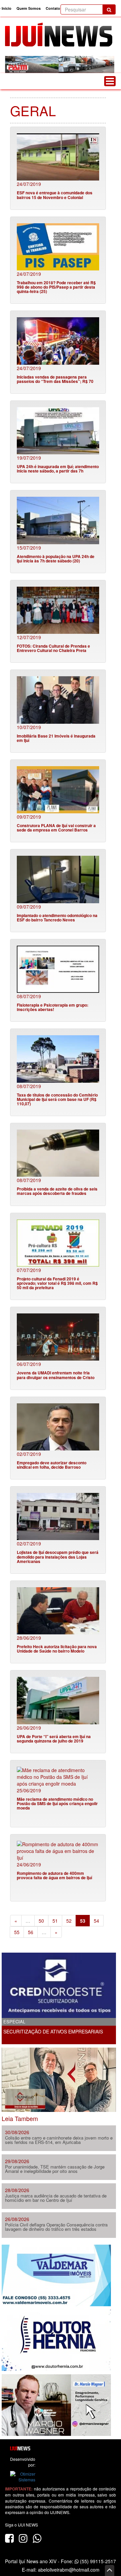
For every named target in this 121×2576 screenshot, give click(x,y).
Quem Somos (29, 8)
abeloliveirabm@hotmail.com (69, 2570)
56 (31, 1932)
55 (17, 1932)
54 (96, 1921)
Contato (53, 8)
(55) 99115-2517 (97, 2561)
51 (55, 1921)
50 (41, 1921)
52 (69, 1921)
